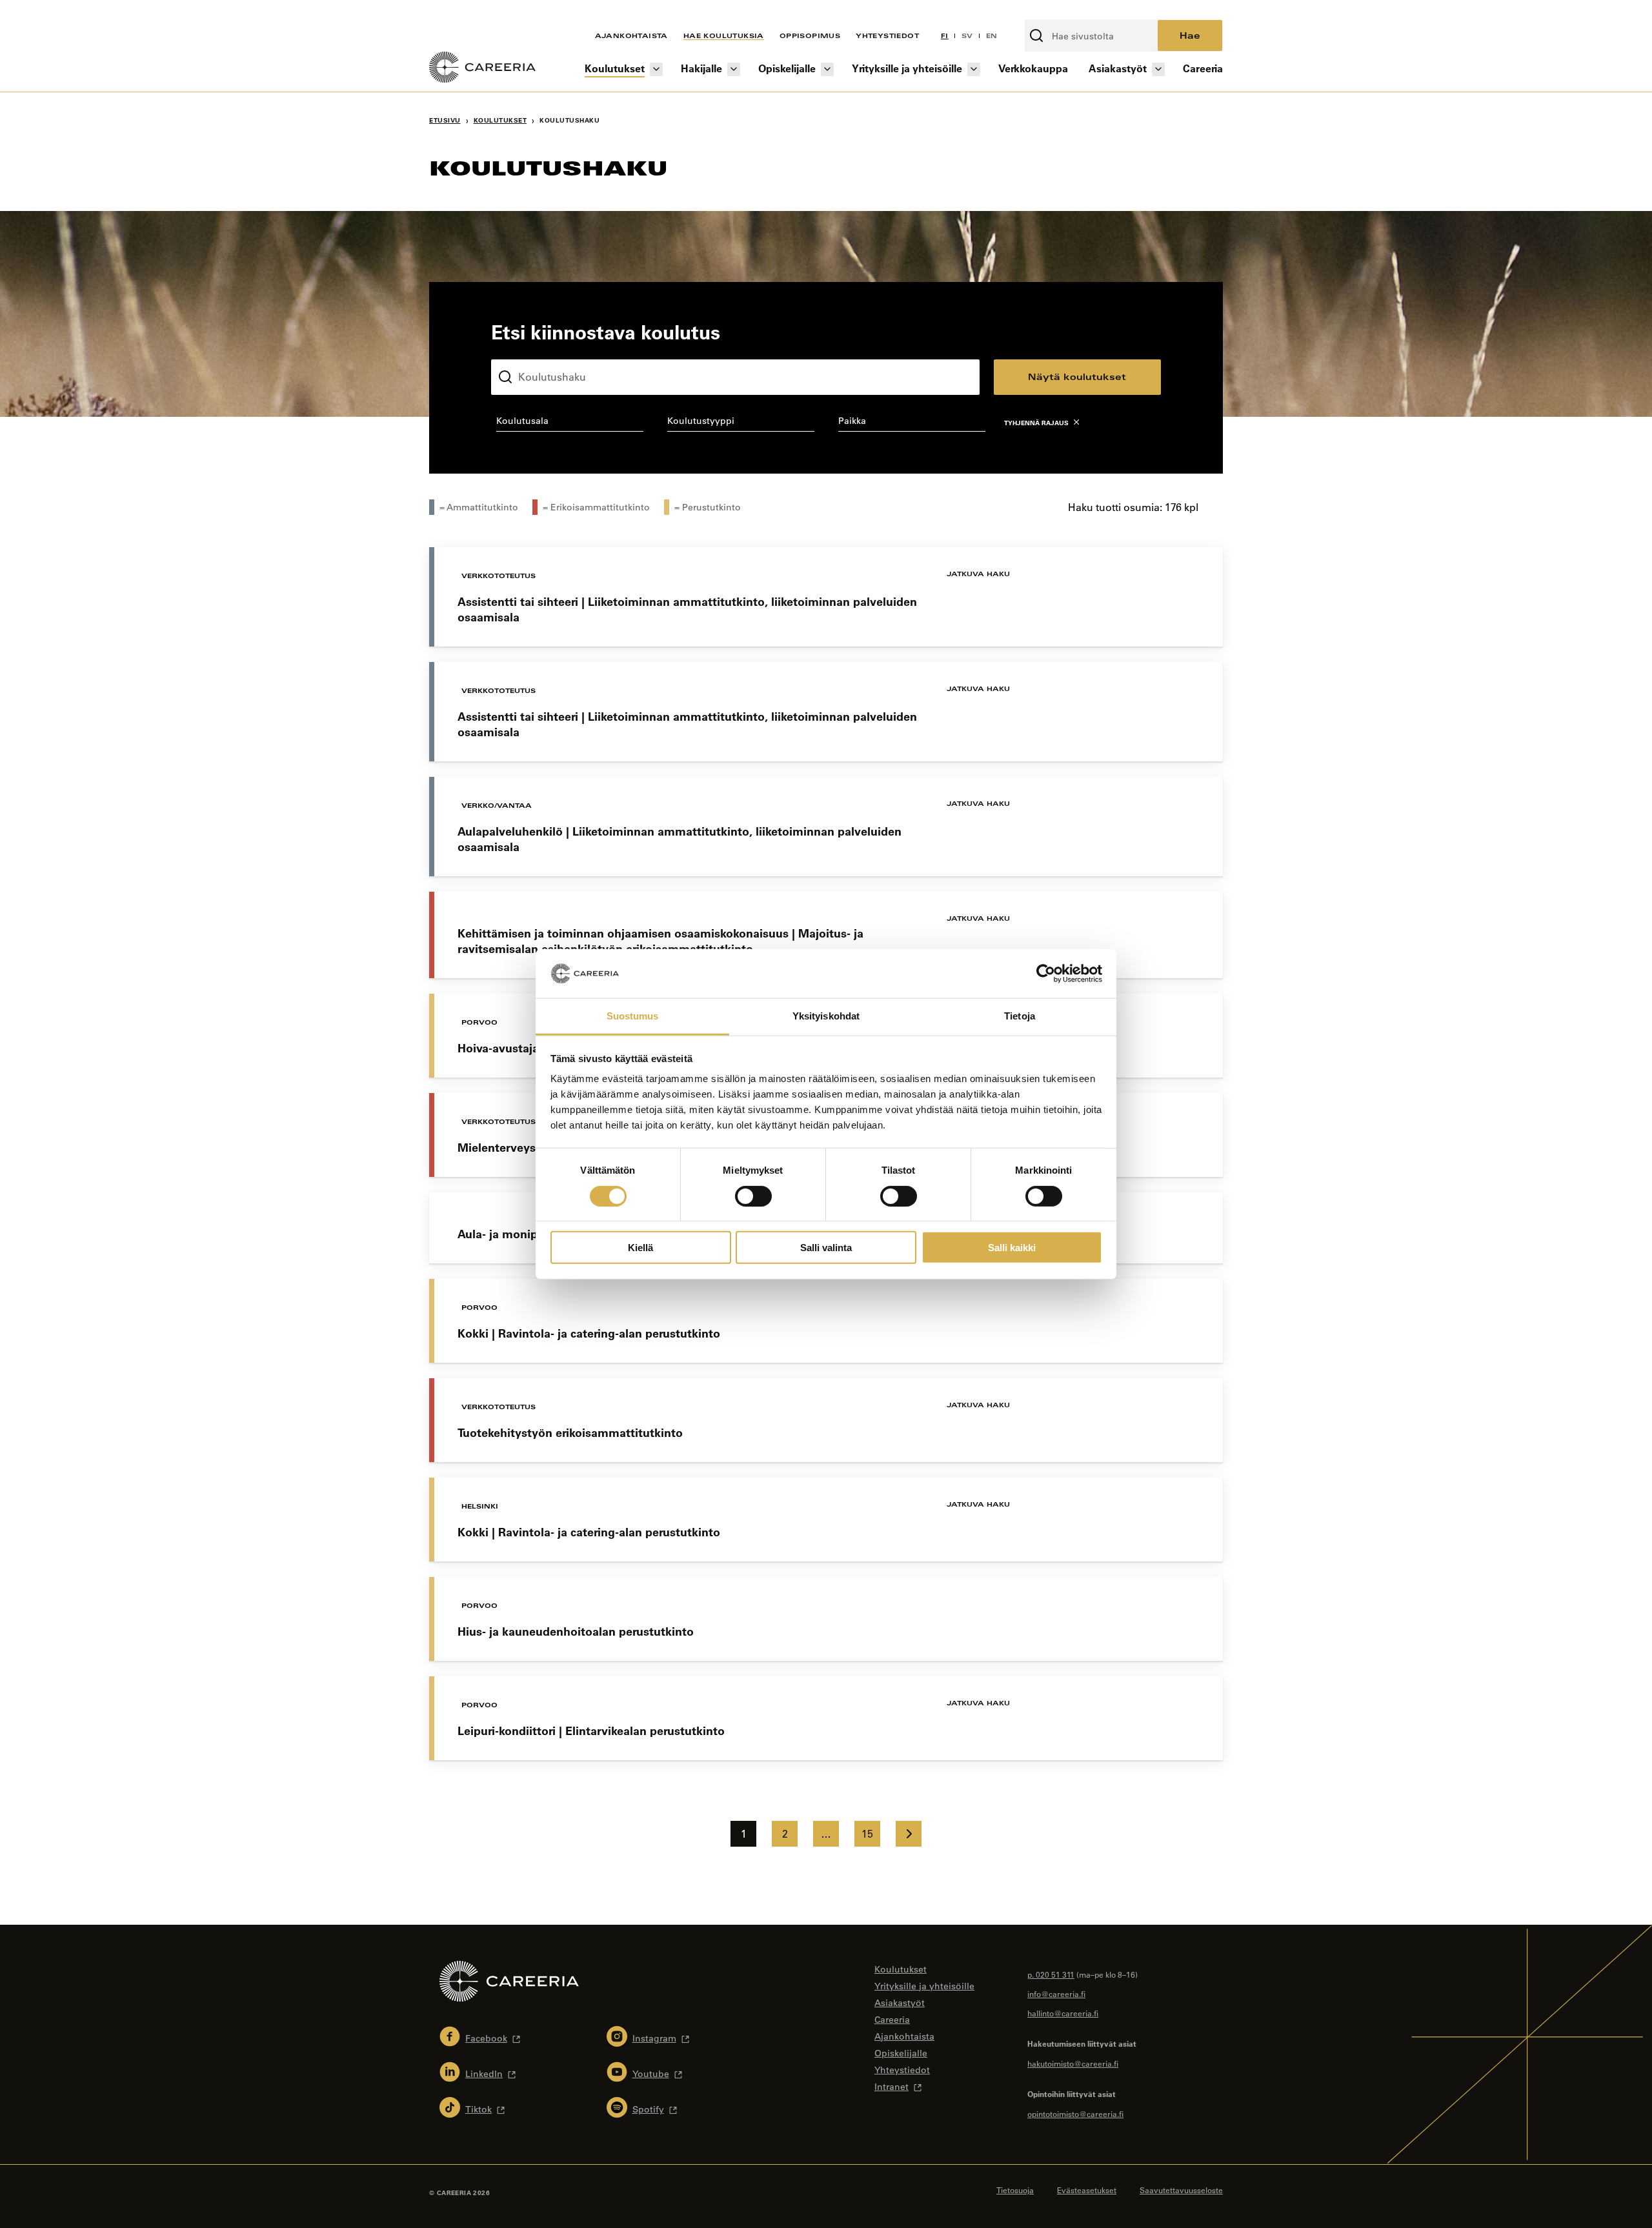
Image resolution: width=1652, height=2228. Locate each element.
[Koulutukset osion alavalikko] (656, 69)
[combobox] (569, 423)
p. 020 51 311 (1051, 1974)
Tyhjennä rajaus (1036, 423)
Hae (1190, 35)
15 (867, 1834)
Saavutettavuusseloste (1181, 2190)
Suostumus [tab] (633, 1016)
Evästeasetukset (1087, 2190)
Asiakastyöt (1118, 68)
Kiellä (640, 1248)
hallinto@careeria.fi (1063, 2013)
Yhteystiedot (887, 35)
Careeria (1203, 68)
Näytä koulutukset (1077, 376)
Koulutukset (615, 68)
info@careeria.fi (1056, 1994)
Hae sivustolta (1059, 12)
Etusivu (445, 120)
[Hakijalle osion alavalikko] (734, 69)
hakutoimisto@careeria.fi (1073, 2063)
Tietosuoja (1015, 2190)
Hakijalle (701, 68)
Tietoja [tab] (1020, 1016)
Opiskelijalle (787, 68)
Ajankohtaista (631, 35)
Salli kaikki (1012, 1248)
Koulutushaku (521, 349)
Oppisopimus (810, 35)
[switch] (753, 1196)
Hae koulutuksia (724, 35)
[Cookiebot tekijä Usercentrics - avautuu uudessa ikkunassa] (1046, 974)
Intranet (891, 2087)
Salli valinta (826, 1248)
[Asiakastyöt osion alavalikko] (1158, 69)
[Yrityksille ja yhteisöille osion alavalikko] (974, 69)
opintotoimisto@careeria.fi (1075, 2114)
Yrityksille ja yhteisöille (907, 68)
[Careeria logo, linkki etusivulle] (482, 69)
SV (967, 35)
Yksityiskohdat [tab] (826, 1016)
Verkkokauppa (1033, 68)
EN (992, 35)
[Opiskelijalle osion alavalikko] (827, 69)
